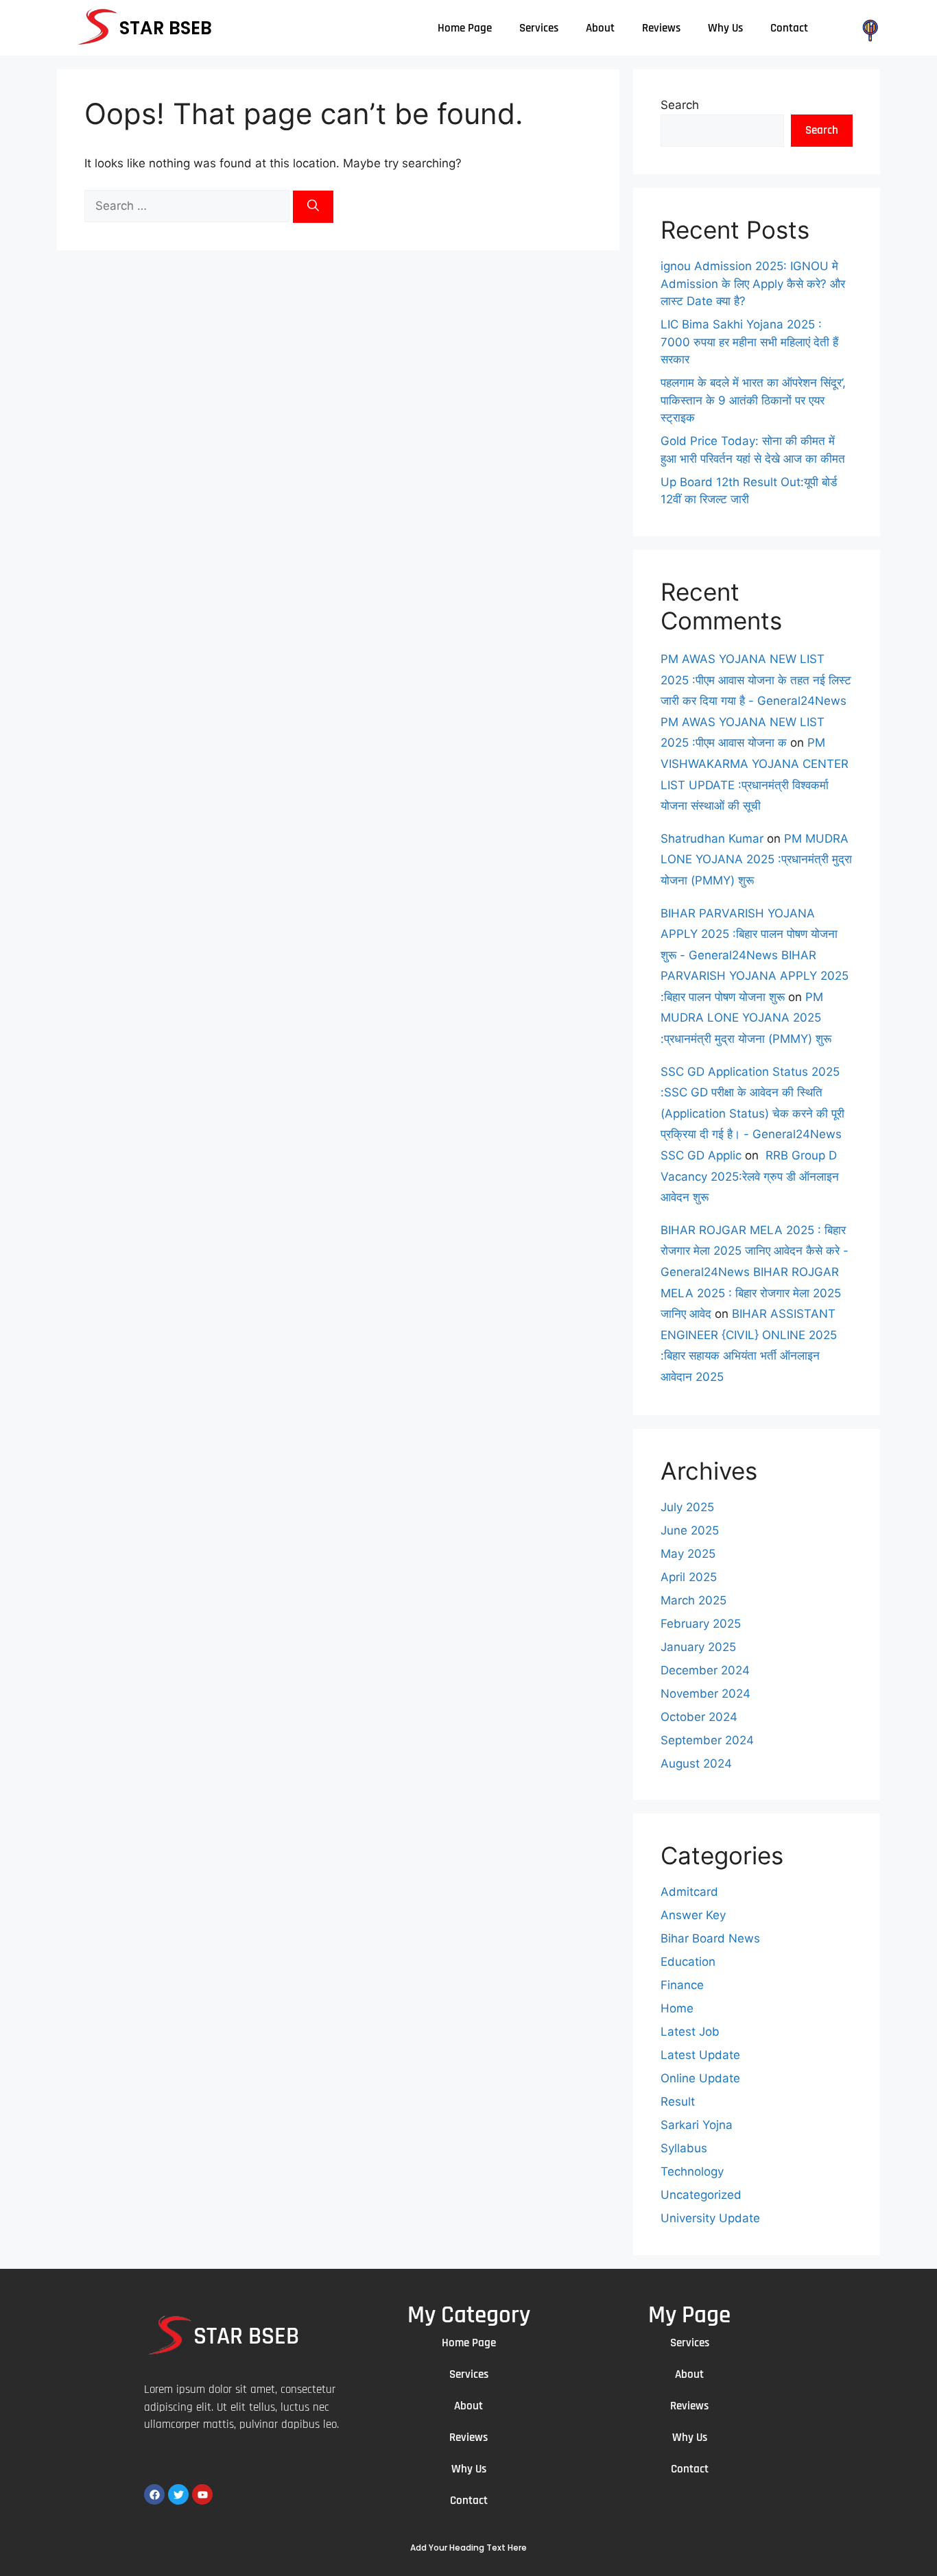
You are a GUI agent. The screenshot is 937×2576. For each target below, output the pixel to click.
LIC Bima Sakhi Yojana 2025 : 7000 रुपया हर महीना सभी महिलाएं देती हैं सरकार (749, 342)
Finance (682, 1985)
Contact (789, 28)
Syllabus (684, 2148)
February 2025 (701, 1624)
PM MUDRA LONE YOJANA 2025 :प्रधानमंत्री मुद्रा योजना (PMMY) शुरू (756, 859)
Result (678, 2102)
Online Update (700, 2078)
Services (539, 28)
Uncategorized (701, 2195)
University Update (710, 2218)
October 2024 (699, 1717)
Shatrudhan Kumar (712, 839)
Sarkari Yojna (697, 2125)
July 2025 (687, 1507)
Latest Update (700, 2055)
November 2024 (705, 1694)
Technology (692, 2171)
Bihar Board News (710, 1938)
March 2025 (693, 1600)
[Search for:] (189, 206)
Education (688, 1962)
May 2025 (688, 1554)
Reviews (661, 28)
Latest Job (690, 2032)
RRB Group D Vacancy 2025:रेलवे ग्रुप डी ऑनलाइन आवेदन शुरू (750, 1176)
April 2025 (689, 1577)
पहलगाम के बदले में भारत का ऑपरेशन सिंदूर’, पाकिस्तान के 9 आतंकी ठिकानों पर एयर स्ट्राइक (753, 400)
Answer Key (693, 1915)
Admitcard (689, 1892)
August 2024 (696, 1764)
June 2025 (690, 1530)
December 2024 (705, 1670)
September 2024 (707, 1740)
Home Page (465, 28)
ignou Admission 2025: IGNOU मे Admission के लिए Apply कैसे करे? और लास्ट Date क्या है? (753, 284)
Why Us (725, 28)
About (600, 28)
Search (680, 105)
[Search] (313, 207)
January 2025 (698, 1647)
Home (677, 2008)
